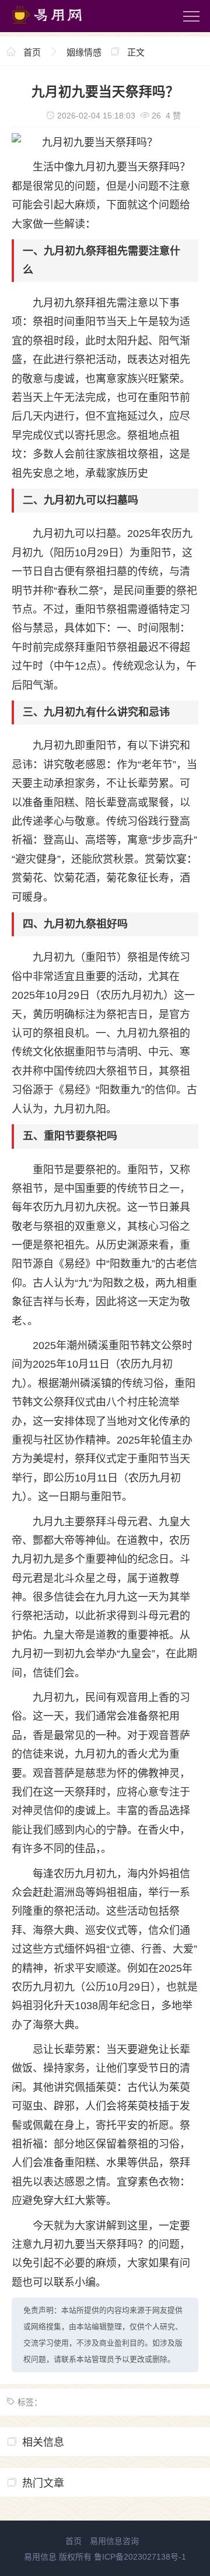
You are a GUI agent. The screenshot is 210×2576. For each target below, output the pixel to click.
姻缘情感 (84, 52)
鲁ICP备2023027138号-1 (140, 2557)
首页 (32, 52)
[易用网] (58, 26)
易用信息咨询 (114, 2541)
